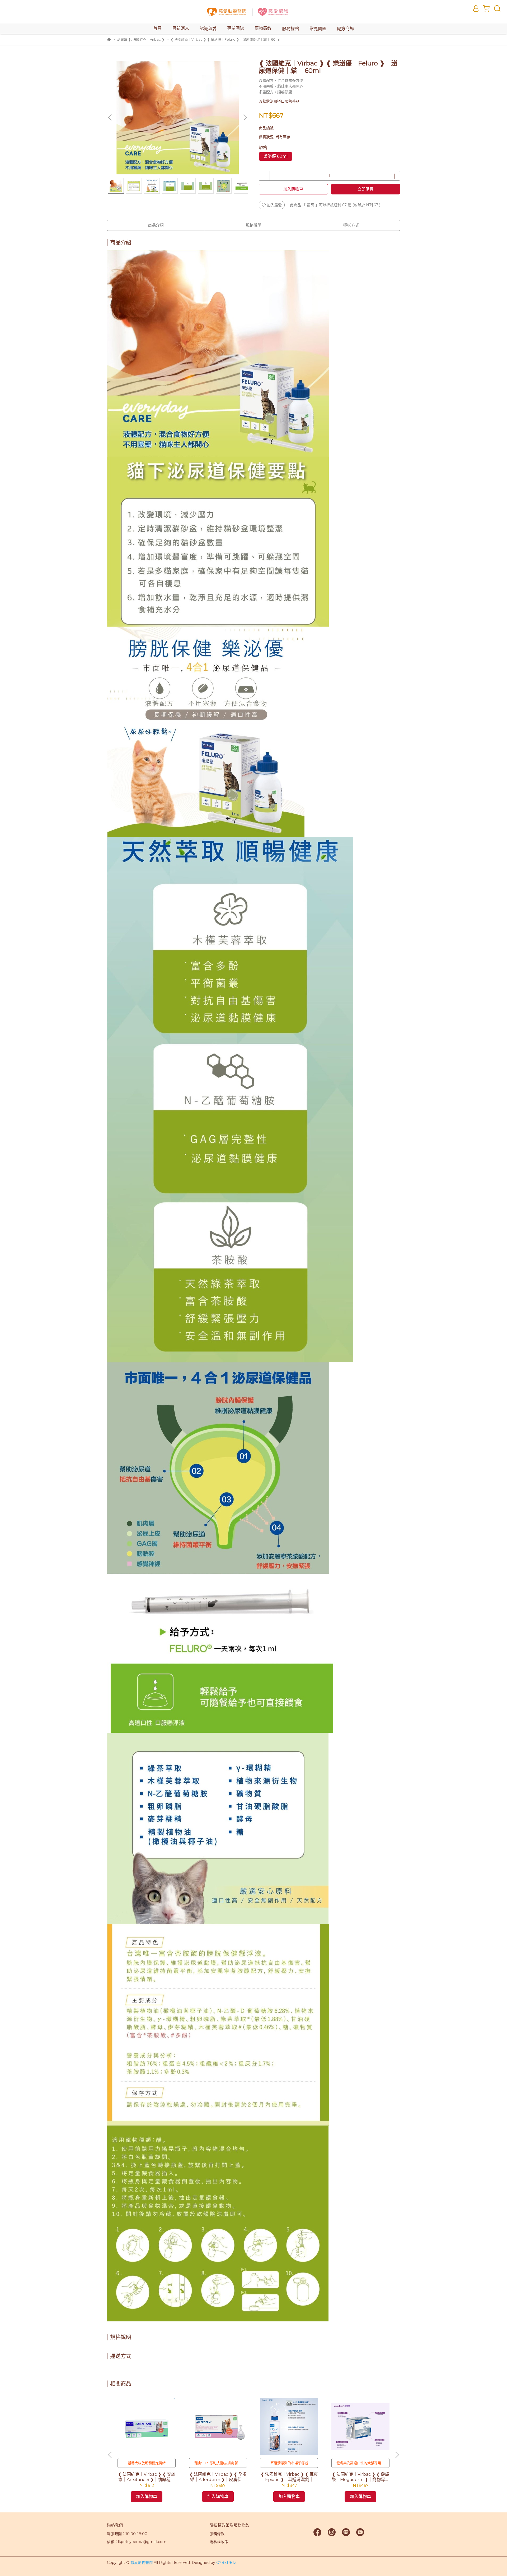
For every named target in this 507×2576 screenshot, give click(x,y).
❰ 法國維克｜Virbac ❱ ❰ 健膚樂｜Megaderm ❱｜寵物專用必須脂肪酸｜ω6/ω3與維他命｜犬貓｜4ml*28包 (360, 2477)
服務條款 (217, 2534)
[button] (245, 117)
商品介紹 (156, 225)
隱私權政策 (219, 2542)
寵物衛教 (263, 28)
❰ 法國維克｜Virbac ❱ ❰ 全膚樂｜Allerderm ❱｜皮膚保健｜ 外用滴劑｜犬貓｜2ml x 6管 (218, 2477)
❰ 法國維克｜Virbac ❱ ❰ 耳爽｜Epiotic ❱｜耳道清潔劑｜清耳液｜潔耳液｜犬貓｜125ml (289, 2477)
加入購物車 (293, 189)
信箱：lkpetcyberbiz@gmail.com (137, 2542)
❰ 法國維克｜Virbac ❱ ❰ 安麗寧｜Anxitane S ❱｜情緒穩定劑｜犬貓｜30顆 (147, 2477)
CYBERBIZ (226, 2563)
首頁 (157, 28)
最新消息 (181, 28)
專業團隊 (236, 28)
